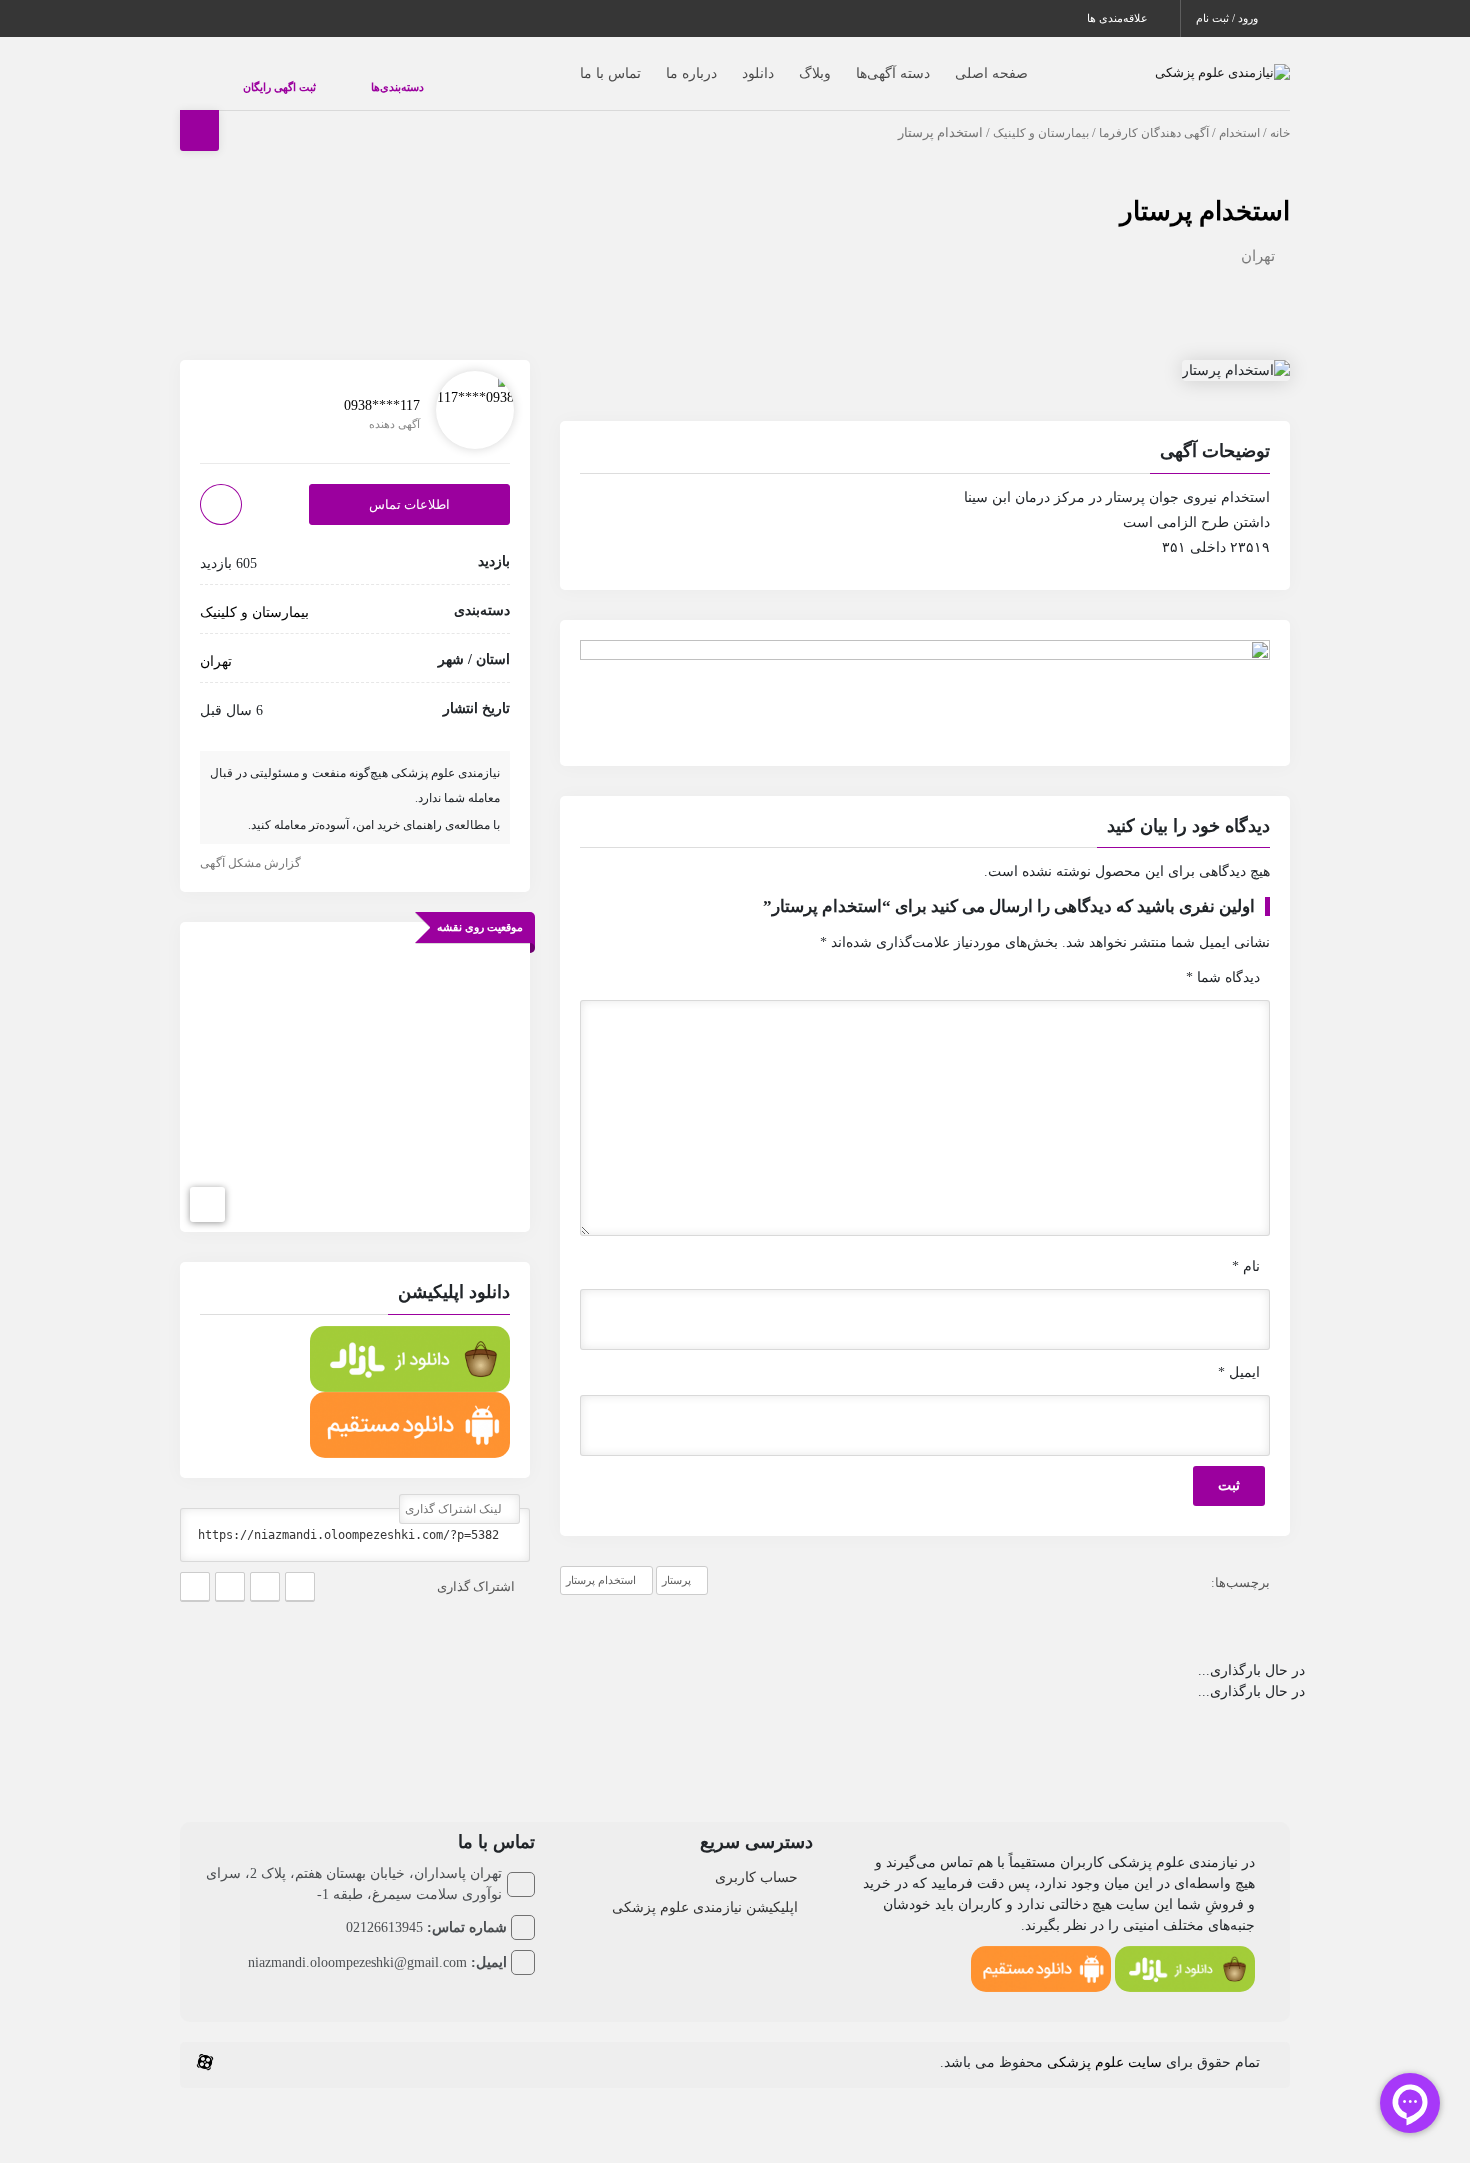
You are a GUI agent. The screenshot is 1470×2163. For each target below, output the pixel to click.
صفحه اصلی (951, 63)
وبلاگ (775, 63)
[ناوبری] (207, 1184)
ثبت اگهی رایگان (259, 77)
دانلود (718, 63)
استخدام (1239, 113)
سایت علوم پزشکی (1104, 2042)
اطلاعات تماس (409, 484)
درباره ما (651, 63)
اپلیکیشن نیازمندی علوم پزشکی (705, 1887)
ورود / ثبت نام (1228, 18)
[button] (925, 434)
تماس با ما (570, 63)
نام (1246, 1246)
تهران (1258, 236)
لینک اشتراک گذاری (455, 1489)
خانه (1280, 113)
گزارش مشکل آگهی (252, 843)
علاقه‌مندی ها (1119, 18)
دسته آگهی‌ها (853, 63)
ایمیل (1239, 1352)
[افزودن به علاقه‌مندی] (221, 484)
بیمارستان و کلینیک (1041, 113)
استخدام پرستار (1205, 191)
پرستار (676, 1560)
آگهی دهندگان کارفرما (1154, 113)
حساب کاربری (756, 1857)
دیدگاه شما (1223, 957)
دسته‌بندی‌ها (337, 77)
